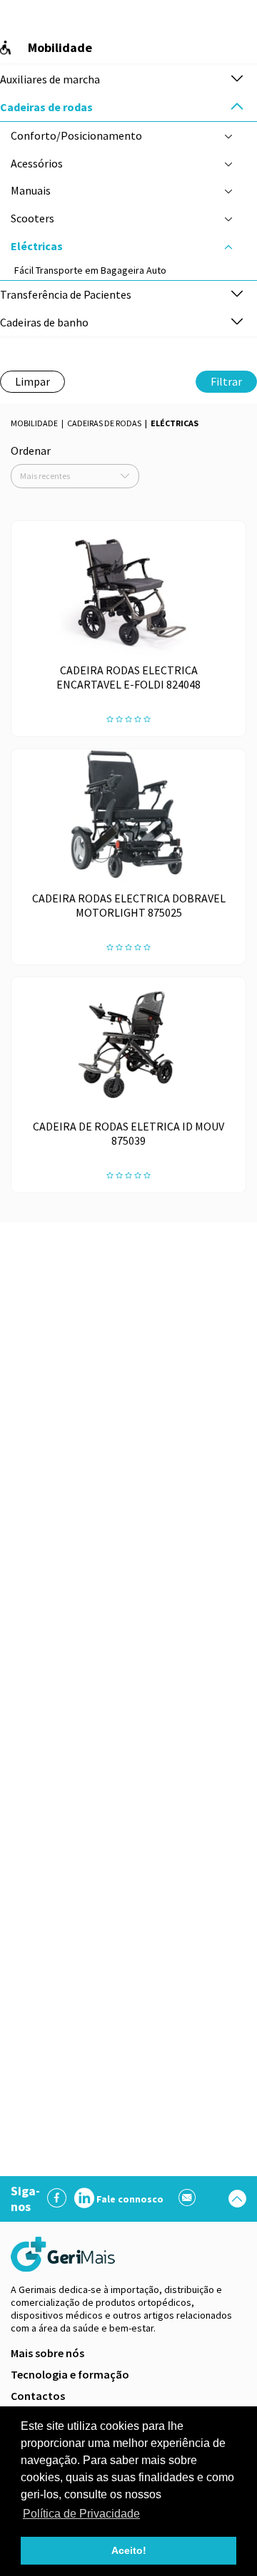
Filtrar (226, 381)
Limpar (32, 381)
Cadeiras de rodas (104, 423)
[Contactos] (187, 2199)
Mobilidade (34, 423)
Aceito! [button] (129, 2550)
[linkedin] (84, 2199)
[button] (237, 79)
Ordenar (31, 450)
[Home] (64, 2254)
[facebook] (57, 2199)
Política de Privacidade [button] (81, 2514)
